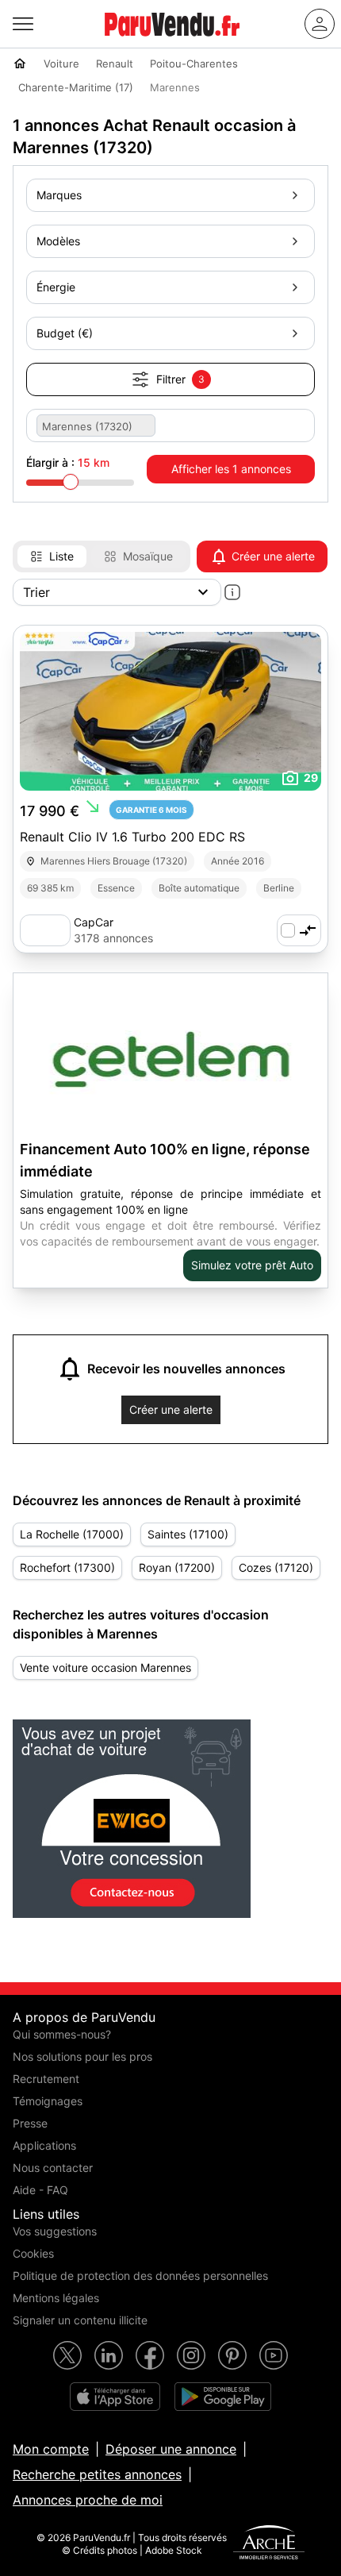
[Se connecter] (320, 24)
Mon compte (51, 2449)
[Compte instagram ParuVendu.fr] (191, 2355)
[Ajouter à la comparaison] (299, 930)
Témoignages (48, 2101)
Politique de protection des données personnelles (140, 2276)
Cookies (33, 2253)
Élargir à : (68, 462)
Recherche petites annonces (97, 2474)
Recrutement (46, 2079)
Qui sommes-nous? (62, 2034)
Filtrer (180, 379)
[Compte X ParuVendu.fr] (67, 2355)
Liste (61, 556)
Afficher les (231, 469)
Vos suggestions (55, 2231)
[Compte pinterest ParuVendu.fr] (232, 2355)
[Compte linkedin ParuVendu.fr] (109, 2355)
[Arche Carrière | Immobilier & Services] (269, 2544)
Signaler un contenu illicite (80, 2320)
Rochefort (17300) (67, 1567)
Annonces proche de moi (88, 2500)
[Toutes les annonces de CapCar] (45, 930)
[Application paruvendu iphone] (115, 2397)
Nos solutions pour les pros (82, 2056)
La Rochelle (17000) (72, 1534)
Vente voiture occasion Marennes (105, 1667)
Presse (30, 2123)
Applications (44, 2145)
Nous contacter (53, 2168)
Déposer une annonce (171, 2449)
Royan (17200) (177, 1567)
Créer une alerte (273, 556)
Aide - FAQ (40, 2190)
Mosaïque (148, 556)
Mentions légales (56, 2298)
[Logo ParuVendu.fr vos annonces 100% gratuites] (172, 43)
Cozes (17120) (276, 1567)
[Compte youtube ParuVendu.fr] (274, 2355)
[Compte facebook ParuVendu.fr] (150, 2355)
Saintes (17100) (188, 1534)
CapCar (94, 922)
